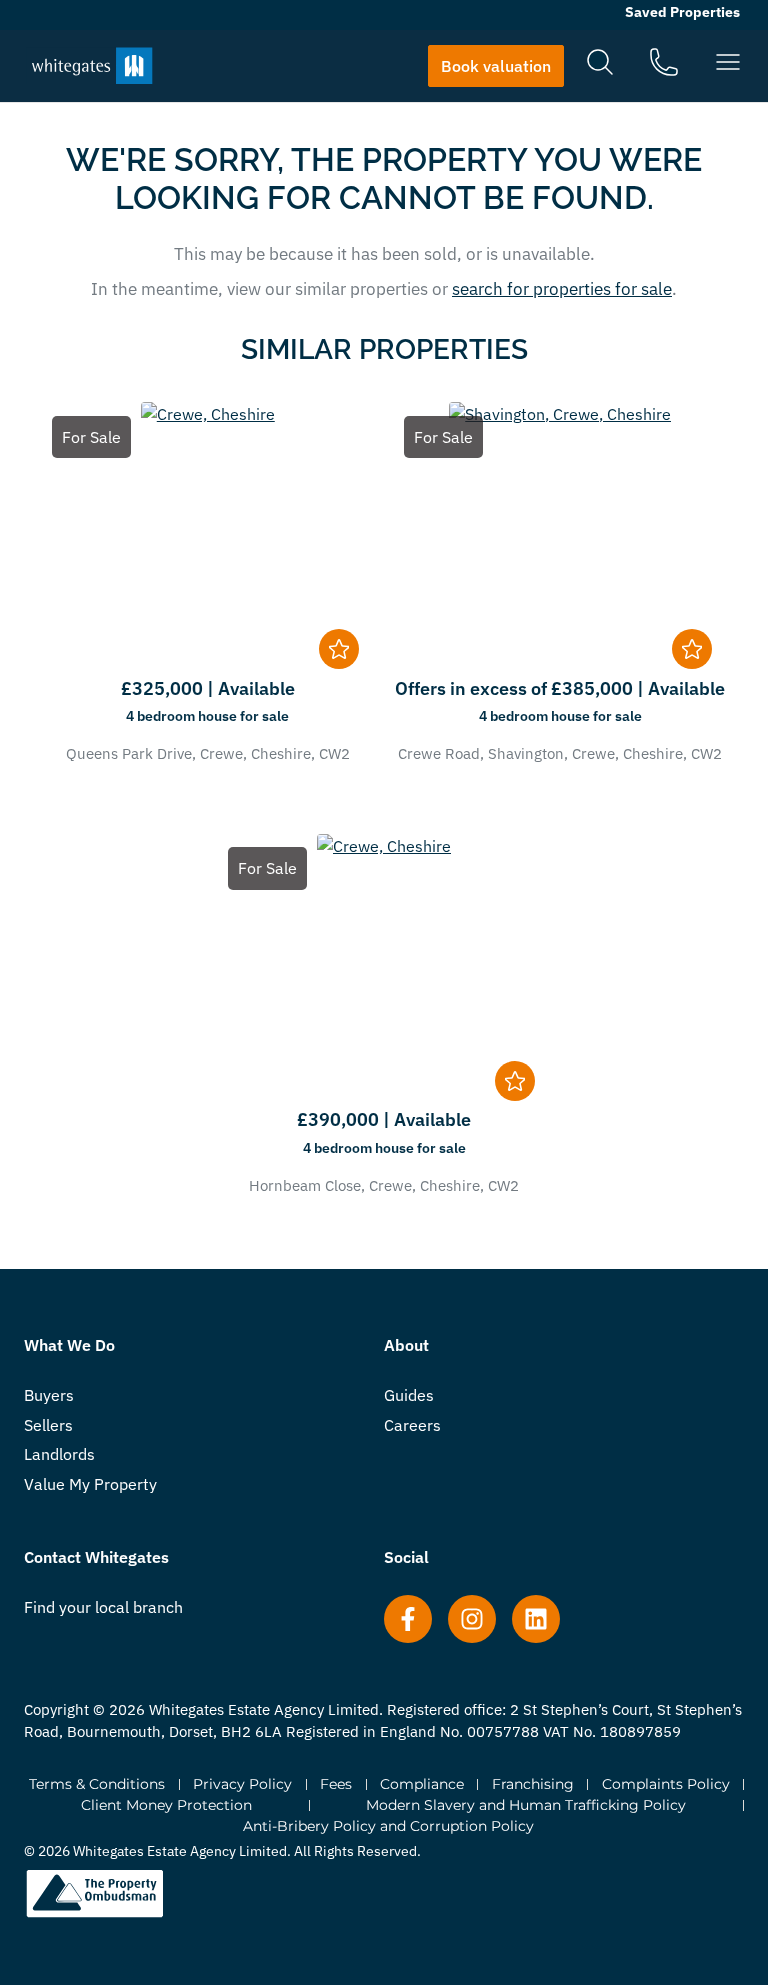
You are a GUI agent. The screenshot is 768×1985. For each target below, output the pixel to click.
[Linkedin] (536, 1619)
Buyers (49, 1395)
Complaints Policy (666, 1784)
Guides (409, 1395)
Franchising (533, 1784)
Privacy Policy (242, 1784)
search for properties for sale (562, 289)
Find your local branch (103, 1607)
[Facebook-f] (408, 1619)
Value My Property (90, 1484)
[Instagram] (472, 1619)
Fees (336, 1784)
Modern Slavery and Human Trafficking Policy (526, 1805)
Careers (412, 1425)
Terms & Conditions (97, 1784)
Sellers (48, 1425)
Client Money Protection (166, 1805)
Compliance (422, 1784)
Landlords (59, 1454)
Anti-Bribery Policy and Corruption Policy (388, 1826)
